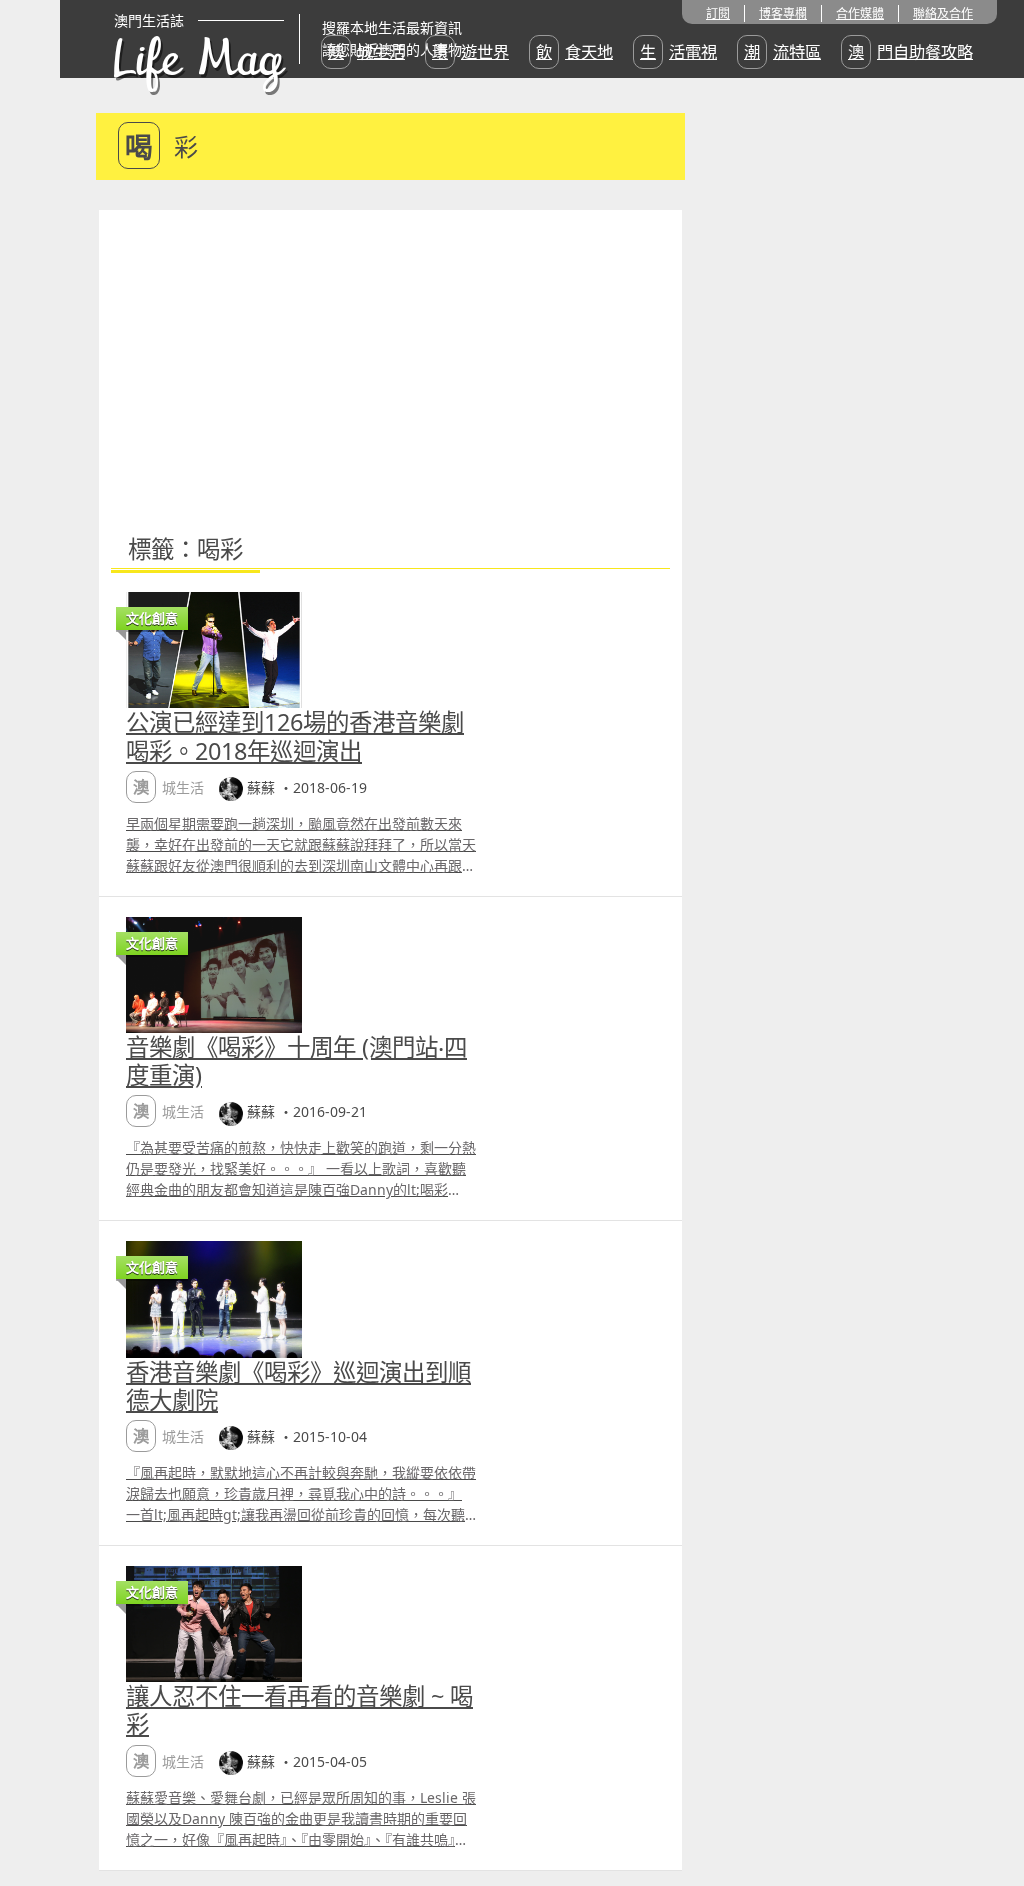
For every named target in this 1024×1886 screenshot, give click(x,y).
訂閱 (718, 13)
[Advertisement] (390, 360)
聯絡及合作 (943, 13)
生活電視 (678, 52)
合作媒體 (860, 13)
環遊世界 (470, 52)
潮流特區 (782, 52)
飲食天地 (574, 52)
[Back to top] (988, 1806)
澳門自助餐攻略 (910, 52)
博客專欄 (783, 13)
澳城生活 (366, 52)
